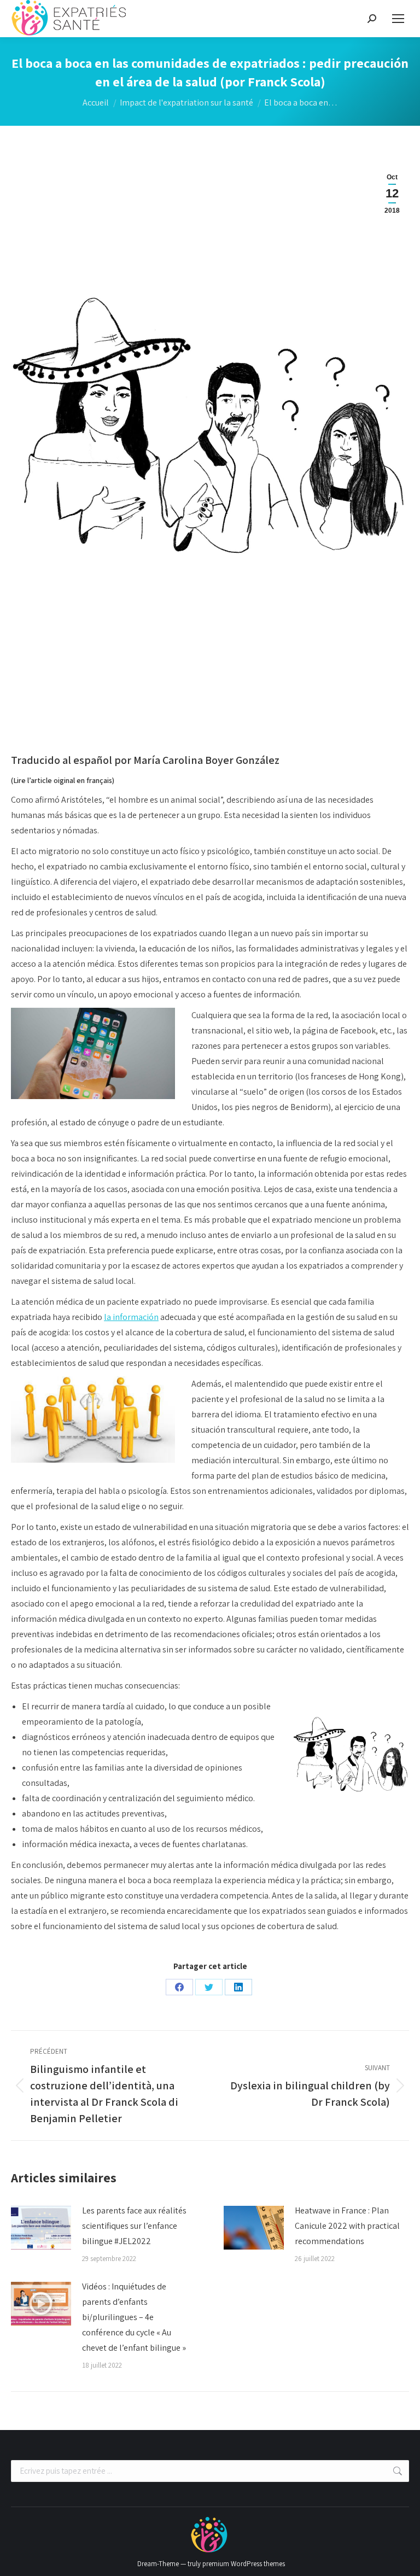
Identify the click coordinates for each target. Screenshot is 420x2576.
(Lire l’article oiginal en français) (63, 780)
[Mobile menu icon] (398, 19)
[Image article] (41, 2228)
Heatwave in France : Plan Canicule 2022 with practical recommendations (347, 2226)
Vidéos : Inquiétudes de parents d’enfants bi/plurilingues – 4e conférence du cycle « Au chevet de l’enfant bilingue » (134, 2317)
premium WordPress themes (244, 2564)
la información (131, 1317)
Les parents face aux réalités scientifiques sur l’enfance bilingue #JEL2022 (134, 2226)
